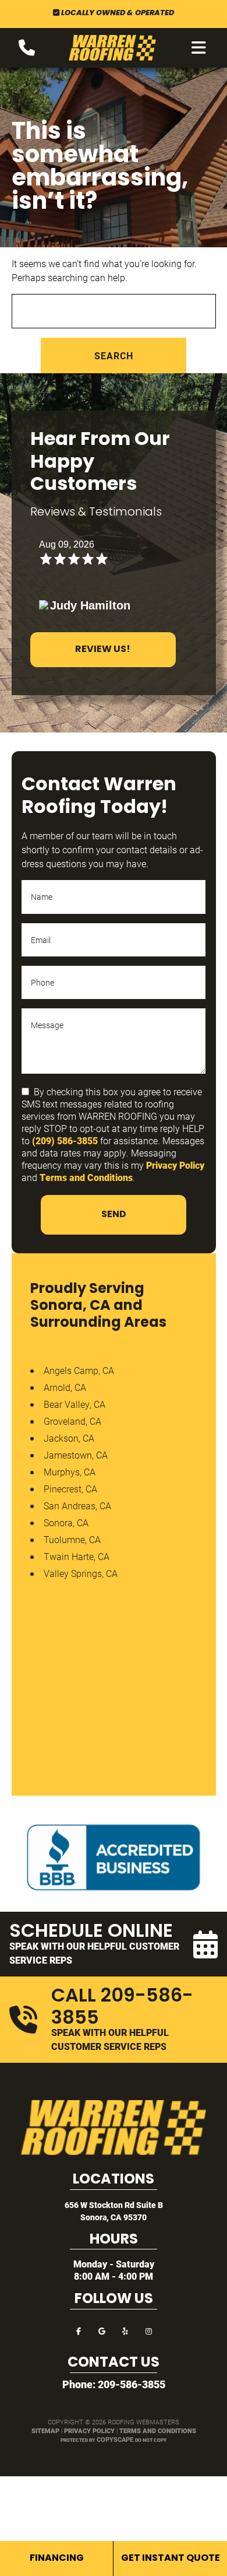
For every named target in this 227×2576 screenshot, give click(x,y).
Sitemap (45, 2430)
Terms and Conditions (86, 1177)
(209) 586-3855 (65, 1140)
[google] (102, 2330)
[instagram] (148, 2330)
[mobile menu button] (199, 48)
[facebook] (79, 2330)
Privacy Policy (175, 1165)
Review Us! (103, 650)
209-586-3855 (132, 2384)
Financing (57, 2559)
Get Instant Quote (171, 2559)
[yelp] (125, 2330)
